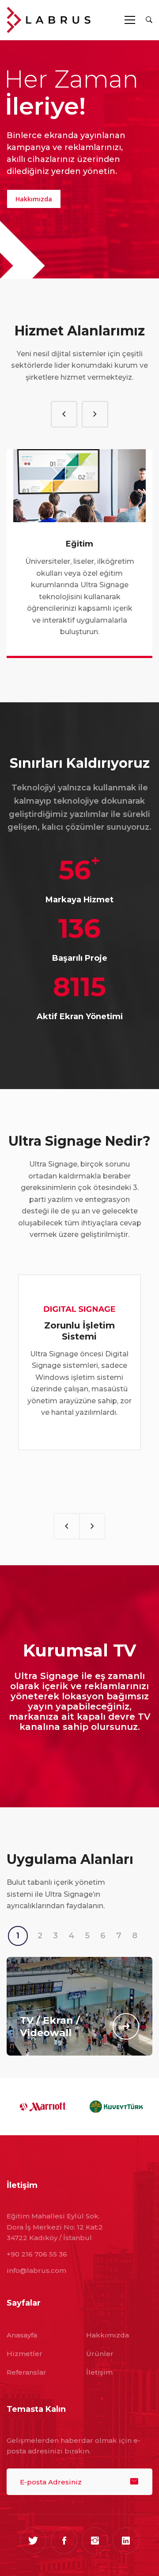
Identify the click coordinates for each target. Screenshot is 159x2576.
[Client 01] (43, 2106)
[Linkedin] (126, 2541)
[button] (64, 414)
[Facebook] (64, 2541)
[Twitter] (33, 2541)
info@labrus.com (36, 2270)
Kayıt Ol (134, 2482)
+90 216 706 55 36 (37, 2254)
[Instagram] (95, 2541)
